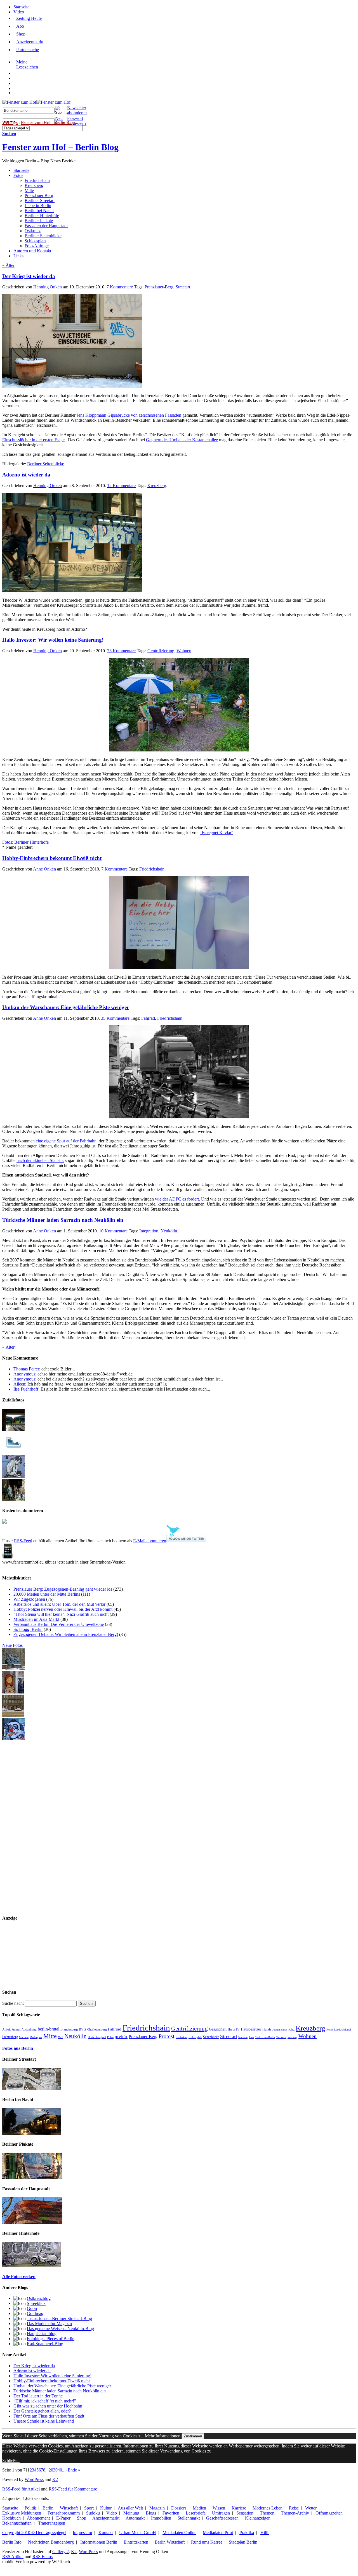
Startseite (21, 7)
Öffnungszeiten (329, 2513)
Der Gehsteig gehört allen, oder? (42, 2411)
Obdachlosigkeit (97, 2037)
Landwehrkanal (343, 2030)
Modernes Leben (268, 2508)
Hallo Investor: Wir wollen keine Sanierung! (53, 640)
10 (113, 1231)
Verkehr (281, 2037)
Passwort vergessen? (77, 121)
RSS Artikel (13, 2557)
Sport (89, 2508)
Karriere (239, 2508)
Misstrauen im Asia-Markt (36, 1619)
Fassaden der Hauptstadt (46, 226)
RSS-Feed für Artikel (21, 2489)
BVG (83, 2029)
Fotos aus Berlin (18, 2048)
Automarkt (135, 2518)
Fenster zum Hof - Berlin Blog (48, 122)
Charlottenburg (97, 2029)
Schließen (11, 2460)
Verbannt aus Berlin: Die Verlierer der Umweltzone (59, 1624)
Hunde (267, 2030)
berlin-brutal (49, 2029)
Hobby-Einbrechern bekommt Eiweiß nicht (52, 858)
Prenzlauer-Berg (159, 287)
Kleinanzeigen (258, 2518)
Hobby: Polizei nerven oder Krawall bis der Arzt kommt (63, 1609)
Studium (243, 2037)
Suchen (9, 133)
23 (121, 651)
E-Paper (63, 2518)
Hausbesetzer (251, 2029)
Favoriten (171, 2513)
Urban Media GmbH (138, 2533)
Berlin (48, 2508)
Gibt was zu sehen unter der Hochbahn (48, 2406)
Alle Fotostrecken (19, 2277)
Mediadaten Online (179, 2533)
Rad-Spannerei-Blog (45, 2344)
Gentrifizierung (161, 651)
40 (60, 2470)
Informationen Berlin (99, 2542)
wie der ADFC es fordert (177, 1199)
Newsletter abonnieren (77, 110)
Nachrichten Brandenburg (51, 2542)
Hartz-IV (234, 2029)
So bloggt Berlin (28, 1629)
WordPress (34, 2479)
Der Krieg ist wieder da (29, 276)
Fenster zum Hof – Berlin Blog (60, 147)
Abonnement (38, 2518)
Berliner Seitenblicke (43, 236)
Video (19, 12)
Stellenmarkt (189, 2518)
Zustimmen (193, 2436)
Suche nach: (13, 2003)
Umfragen (221, 2513)
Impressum (82, 2533)
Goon (32, 2308)
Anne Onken (44, 869)
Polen (110, 2037)
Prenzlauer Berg (39, 195)
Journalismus (280, 2030)
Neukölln (169, 1231)
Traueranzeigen (52, 2523)
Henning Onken (48, 287)
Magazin (157, 2508)
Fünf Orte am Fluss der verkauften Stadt (49, 2416)
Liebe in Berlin (38, 206)
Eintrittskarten (136, 2542)
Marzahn (24, 2037)
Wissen (219, 2508)
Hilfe (265, 2533)
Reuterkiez (182, 2037)
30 (55, 2470)
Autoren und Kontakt (32, 251)
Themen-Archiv (295, 2513)
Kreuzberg (34, 185)
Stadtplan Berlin (243, 2542)
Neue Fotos (12, 1645)
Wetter (311, 2508)
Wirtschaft (69, 2508)
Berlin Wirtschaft (170, 2542)
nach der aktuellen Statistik (40, 1160)
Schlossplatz (36, 241)
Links (18, 256)
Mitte (29, 190)
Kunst (330, 2030)
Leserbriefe (196, 2513)
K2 (55, 2479)
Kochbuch (11, 2518)
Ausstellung (29, 2029)
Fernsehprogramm (64, 2513)
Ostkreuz (33, 231)
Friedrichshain (37, 180)
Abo (20, 26)
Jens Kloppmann (91, 415)
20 (51, 2470)
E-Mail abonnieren (150, 1541)
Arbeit (6, 2030)
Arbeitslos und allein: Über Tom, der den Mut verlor (59, 1604)
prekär (121, 2037)
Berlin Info (12, 2542)
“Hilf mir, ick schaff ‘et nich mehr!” (45, 2401)
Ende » (74, 2470)
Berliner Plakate (39, 221)
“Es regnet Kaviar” (216, 833)
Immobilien (161, 2518)
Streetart (183, 287)
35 (115, 1018)
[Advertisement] (25, 1825)
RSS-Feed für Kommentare (73, 2489)
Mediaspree (36, 2037)
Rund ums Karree (207, 2542)
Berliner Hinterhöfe (42, 216)
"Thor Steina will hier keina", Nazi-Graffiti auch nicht (61, 1614)
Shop (21, 34)
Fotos (18, 175)
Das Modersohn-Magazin (49, 2324)
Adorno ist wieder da (26, 475)
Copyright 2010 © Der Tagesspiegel (34, 2533)
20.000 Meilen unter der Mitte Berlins (47, 1594)
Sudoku (93, 2513)
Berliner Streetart (40, 201)
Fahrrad (148, 1018)
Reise (294, 2508)
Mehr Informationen (163, 2436)
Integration (149, 1231)
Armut (16, 2030)
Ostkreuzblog (39, 2298)
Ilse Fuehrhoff (26, 1389)
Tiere (251, 2037)
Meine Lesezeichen (27, 64)
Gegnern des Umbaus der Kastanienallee (182, 440)
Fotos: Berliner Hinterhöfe (25, 842)
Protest (167, 2036)
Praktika (247, 2533)
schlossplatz (195, 2037)
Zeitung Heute (29, 18)
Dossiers (179, 2508)
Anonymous (24, 1374)
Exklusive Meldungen (22, 2513)
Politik (30, 2508)
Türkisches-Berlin (265, 2037)
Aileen (19, 1384)
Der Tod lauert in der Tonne (38, 2396)
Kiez (291, 2029)
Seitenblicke (211, 2037)
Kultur (106, 2508)
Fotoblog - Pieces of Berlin (51, 2339)
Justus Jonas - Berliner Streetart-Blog (59, 2318)
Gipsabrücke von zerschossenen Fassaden (144, 415)
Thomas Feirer (26, 1369)
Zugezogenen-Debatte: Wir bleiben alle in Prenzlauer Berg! (66, 1634)
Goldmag (35, 2313)
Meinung (131, 2513)
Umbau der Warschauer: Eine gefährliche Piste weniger (66, 1007)
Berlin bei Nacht (39, 211)
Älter (8, 265)
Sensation (245, 2513)
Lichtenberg (10, 2037)
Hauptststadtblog (42, 2334)
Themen (267, 2513)
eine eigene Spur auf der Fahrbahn (66, 1141)
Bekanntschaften (17, 2523)
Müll (61, 2037)
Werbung (292, 2037)
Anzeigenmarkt (30, 42)
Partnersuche (28, 50)
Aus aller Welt (130, 2508)
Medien (199, 2508)
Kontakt (106, 2533)
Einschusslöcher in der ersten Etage (33, 440)
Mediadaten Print (218, 2533)
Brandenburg (69, 2030)
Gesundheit (218, 2029)
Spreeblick (36, 2303)
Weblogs (10, 122)
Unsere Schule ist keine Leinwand (44, 2421)
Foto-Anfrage (37, 246)
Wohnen (184, 651)
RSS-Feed (23, 1541)
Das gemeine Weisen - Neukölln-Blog (60, 2329)
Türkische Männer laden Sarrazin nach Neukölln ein (63, 1220)
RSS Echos (43, 2557)
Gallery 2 (61, 2552)
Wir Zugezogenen (29, 1599)
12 (121, 486)
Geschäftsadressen (222, 2518)
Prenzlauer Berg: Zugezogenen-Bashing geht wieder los (63, 1589)
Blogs (151, 2513)
